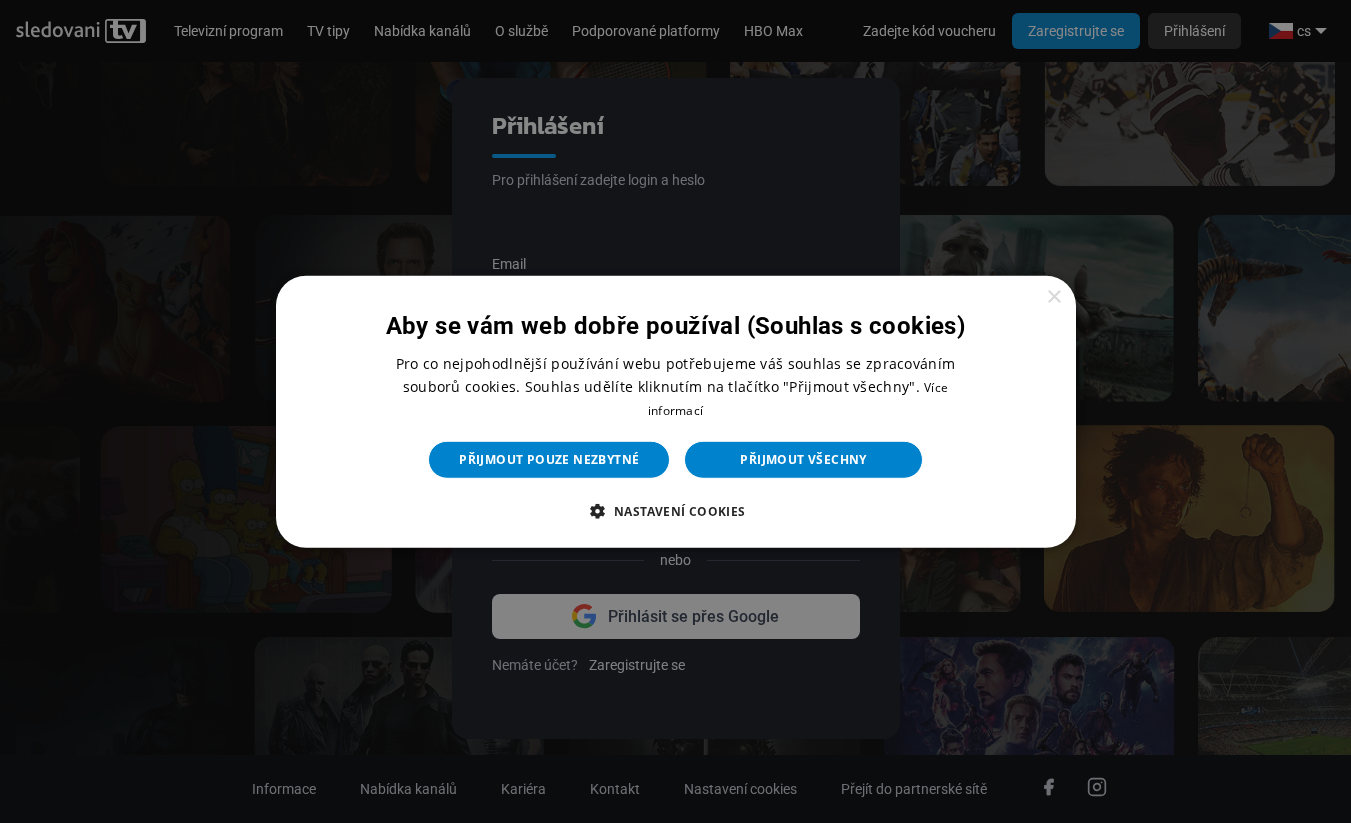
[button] (675, 511)
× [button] (1053, 296)
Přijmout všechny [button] (803, 459)
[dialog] (676, 411)
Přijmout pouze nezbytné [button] (549, 459)
